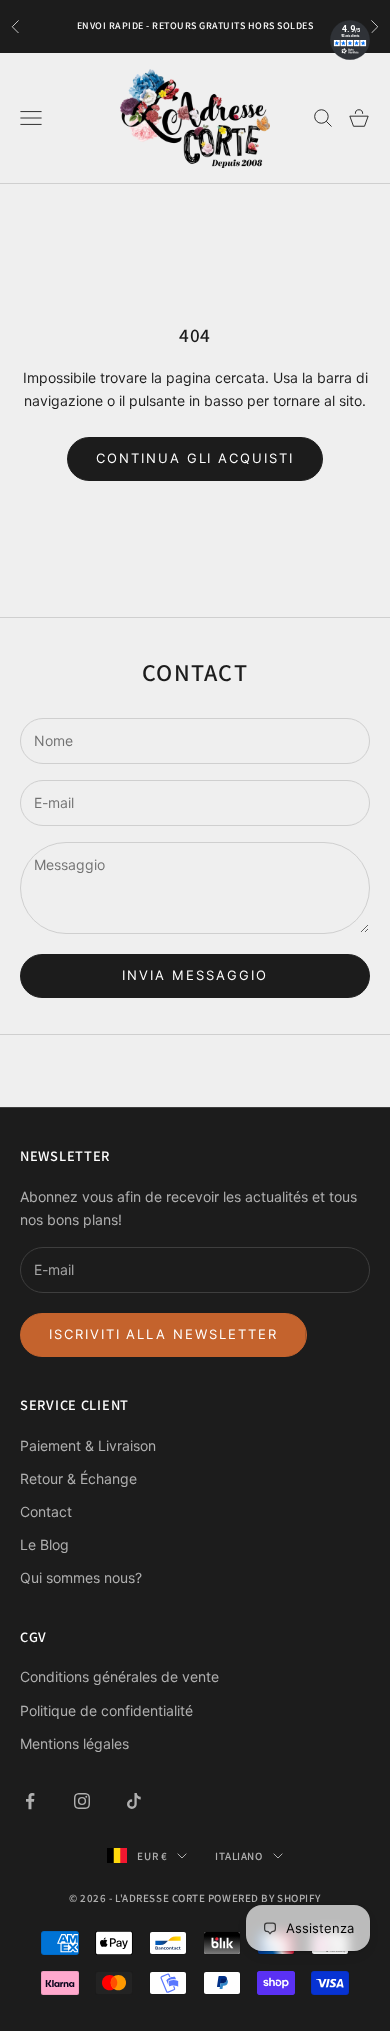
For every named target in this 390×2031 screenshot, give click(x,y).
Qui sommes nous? (81, 1577)
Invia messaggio (194, 975)
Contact (46, 1511)
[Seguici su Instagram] (82, 1801)
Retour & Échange (78, 1478)
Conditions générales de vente (119, 1676)
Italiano (238, 1856)
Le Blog (44, 1544)
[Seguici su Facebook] (30, 1801)
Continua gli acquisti (195, 458)
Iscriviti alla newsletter (163, 1334)
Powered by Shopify (264, 1898)
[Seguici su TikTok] (134, 1801)
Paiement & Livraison (88, 1445)
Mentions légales (74, 1743)
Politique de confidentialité (106, 1710)
